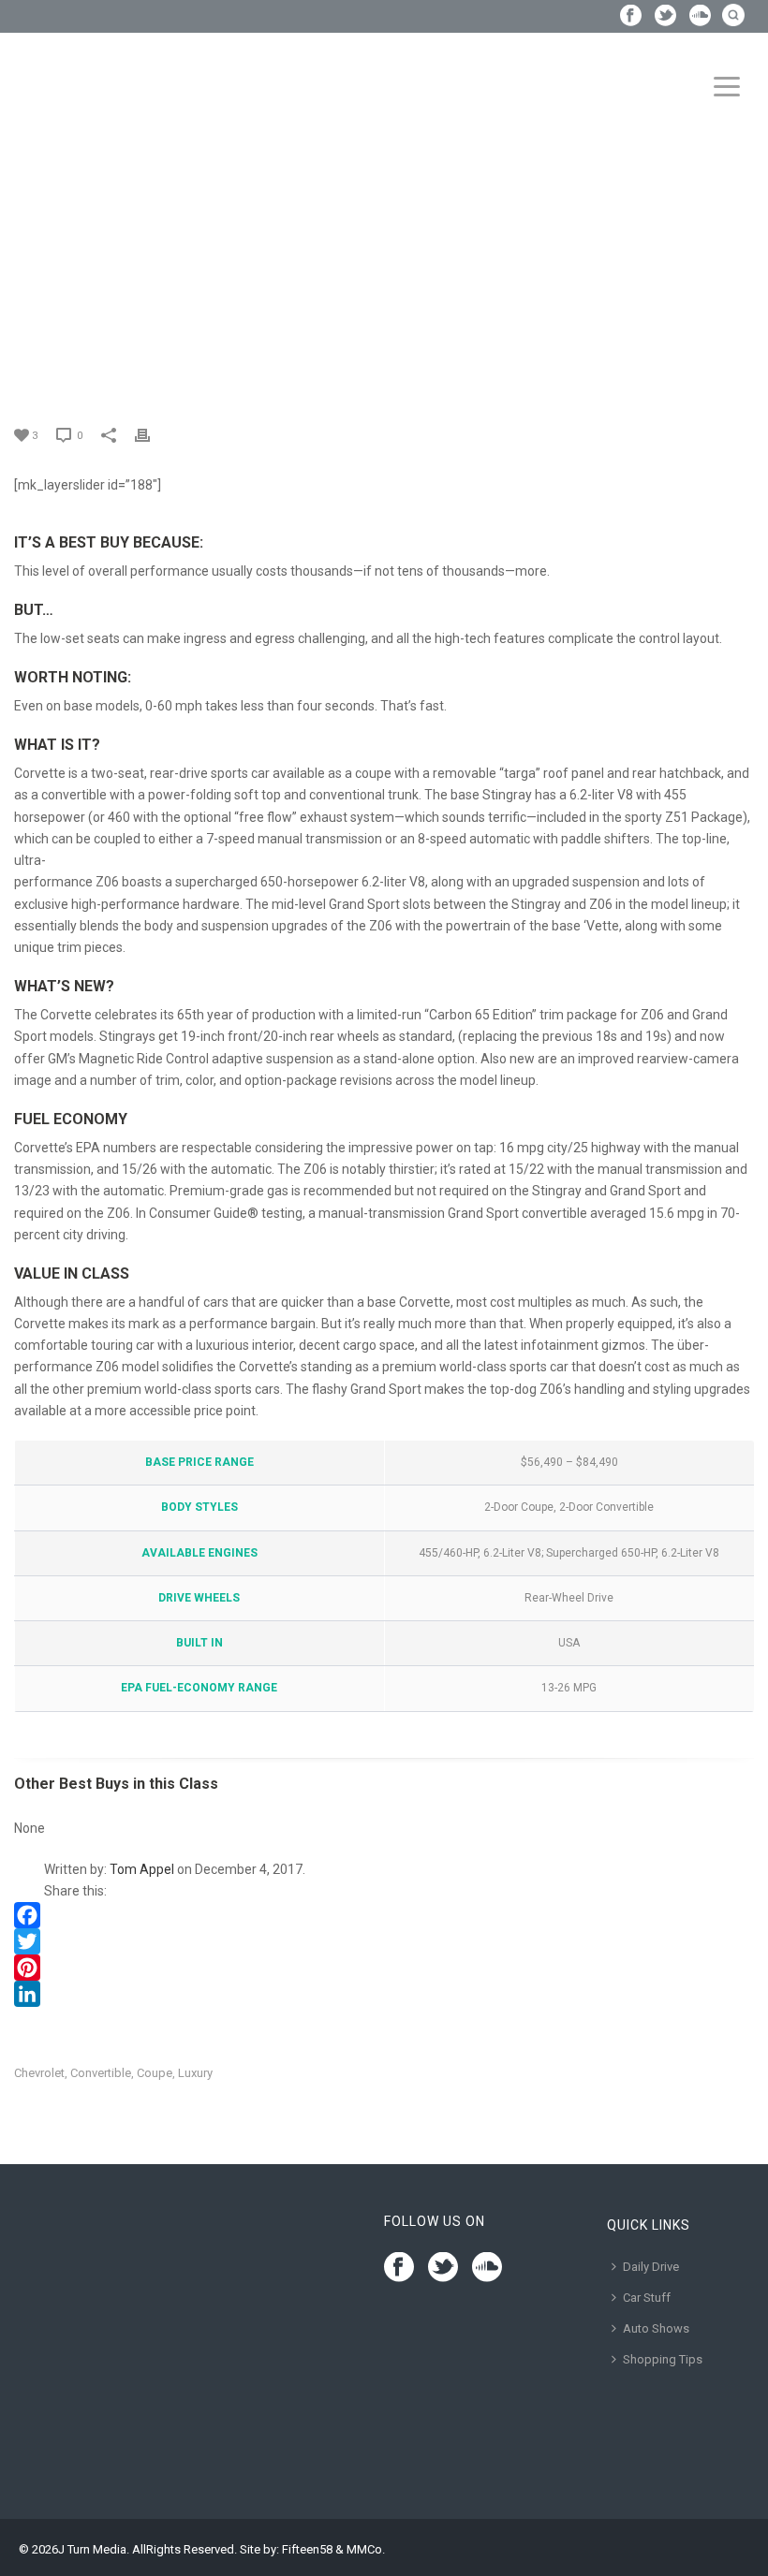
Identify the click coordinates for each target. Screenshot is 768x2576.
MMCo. (366, 2549)
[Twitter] (384, 1941)
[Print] (152, 435)
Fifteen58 (307, 2549)
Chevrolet (39, 2073)
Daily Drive (651, 2267)
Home (17, 238)
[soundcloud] (487, 2268)
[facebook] (399, 2268)
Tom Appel (142, 1869)
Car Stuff (647, 2298)
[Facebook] (384, 1915)
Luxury (195, 2073)
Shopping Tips (663, 2359)
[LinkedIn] (384, 1994)
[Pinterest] (384, 1968)
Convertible (101, 2073)
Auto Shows (656, 2328)
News (59, 238)
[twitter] (443, 2268)
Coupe (155, 2073)
